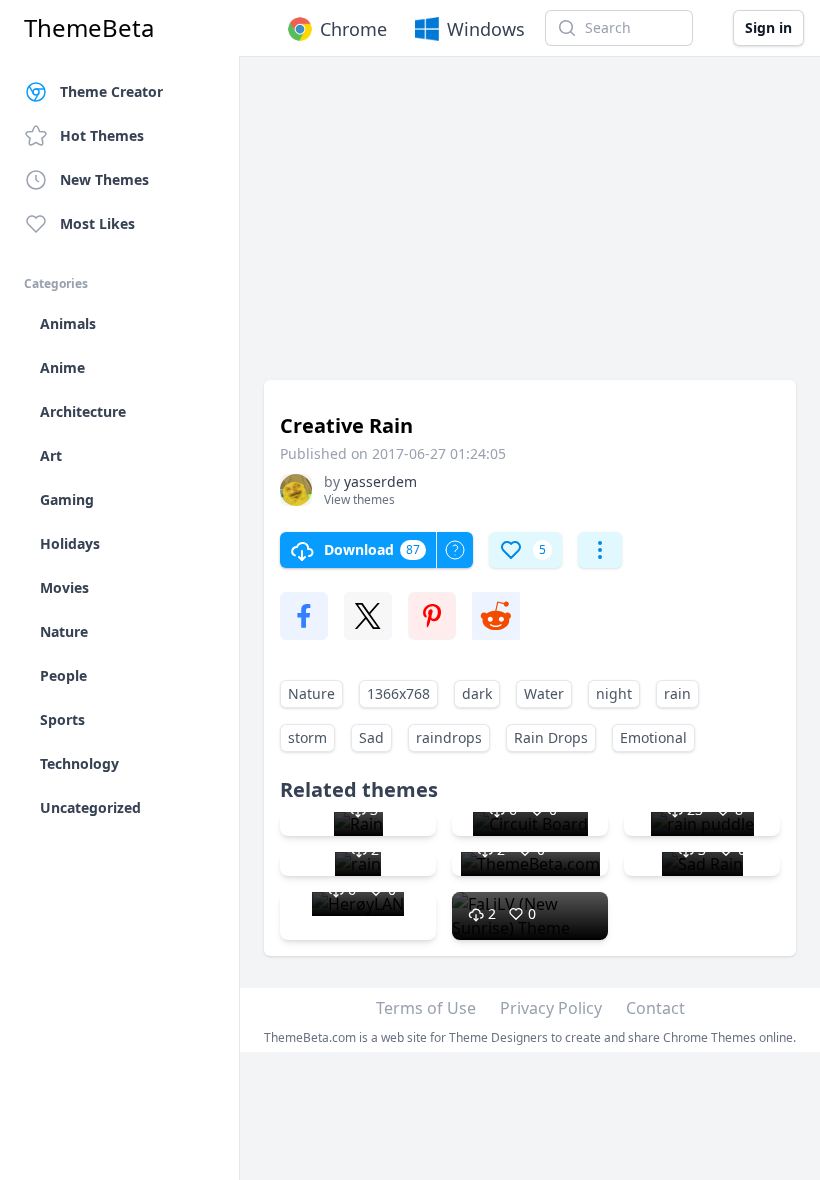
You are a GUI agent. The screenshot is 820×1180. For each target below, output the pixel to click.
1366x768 (398, 693)
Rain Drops (551, 737)
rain (677, 693)
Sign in (768, 27)
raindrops (449, 737)
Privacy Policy (551, 1008)
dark (477, 693)
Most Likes (97, 223)
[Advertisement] (530, 228)
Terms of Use (426, 1008)
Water (544, 693)
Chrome (353, 29)
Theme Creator (111, 91)
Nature (311, 693)
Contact (655, 1008)
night (614, 693)
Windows (486, 29)
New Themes (104, 179)
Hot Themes (102, 135)
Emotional (653, 737)
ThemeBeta (89, 28)
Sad (371, 737)
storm (307, 737)
